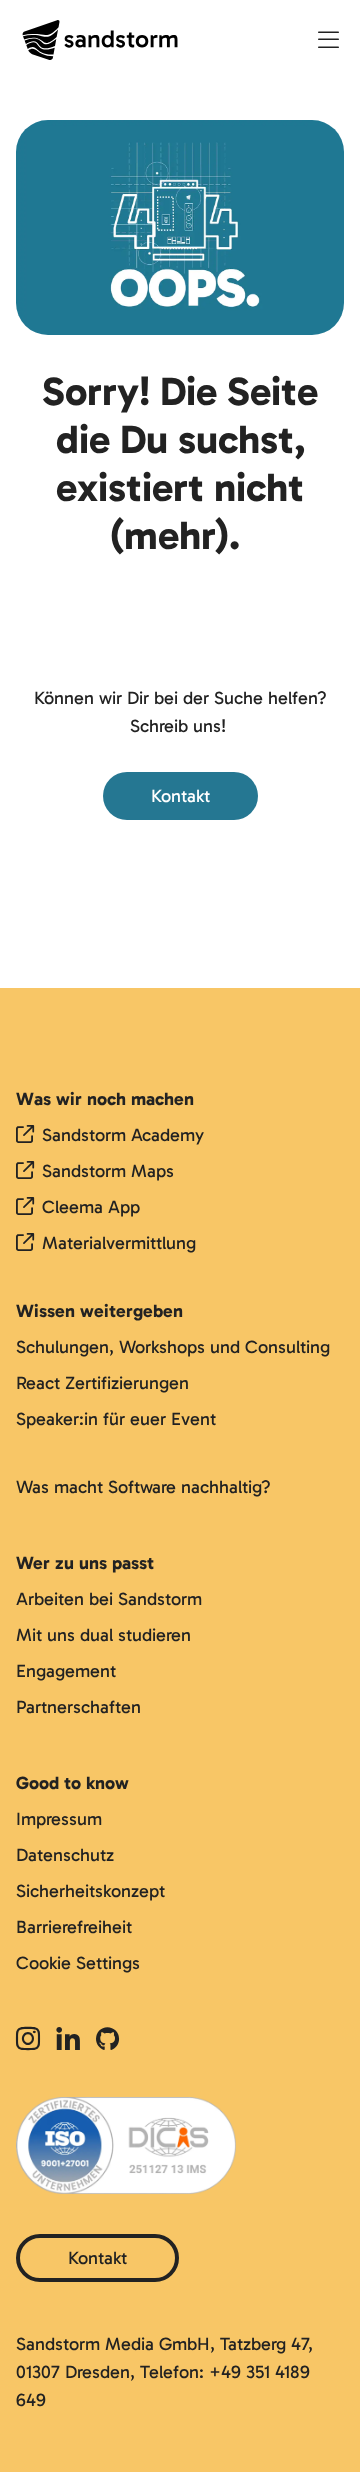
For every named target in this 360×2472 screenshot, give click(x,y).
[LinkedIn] (68, 2040)
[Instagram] (32, 2040)
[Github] (107, 2040)
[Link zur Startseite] (100, 40)
